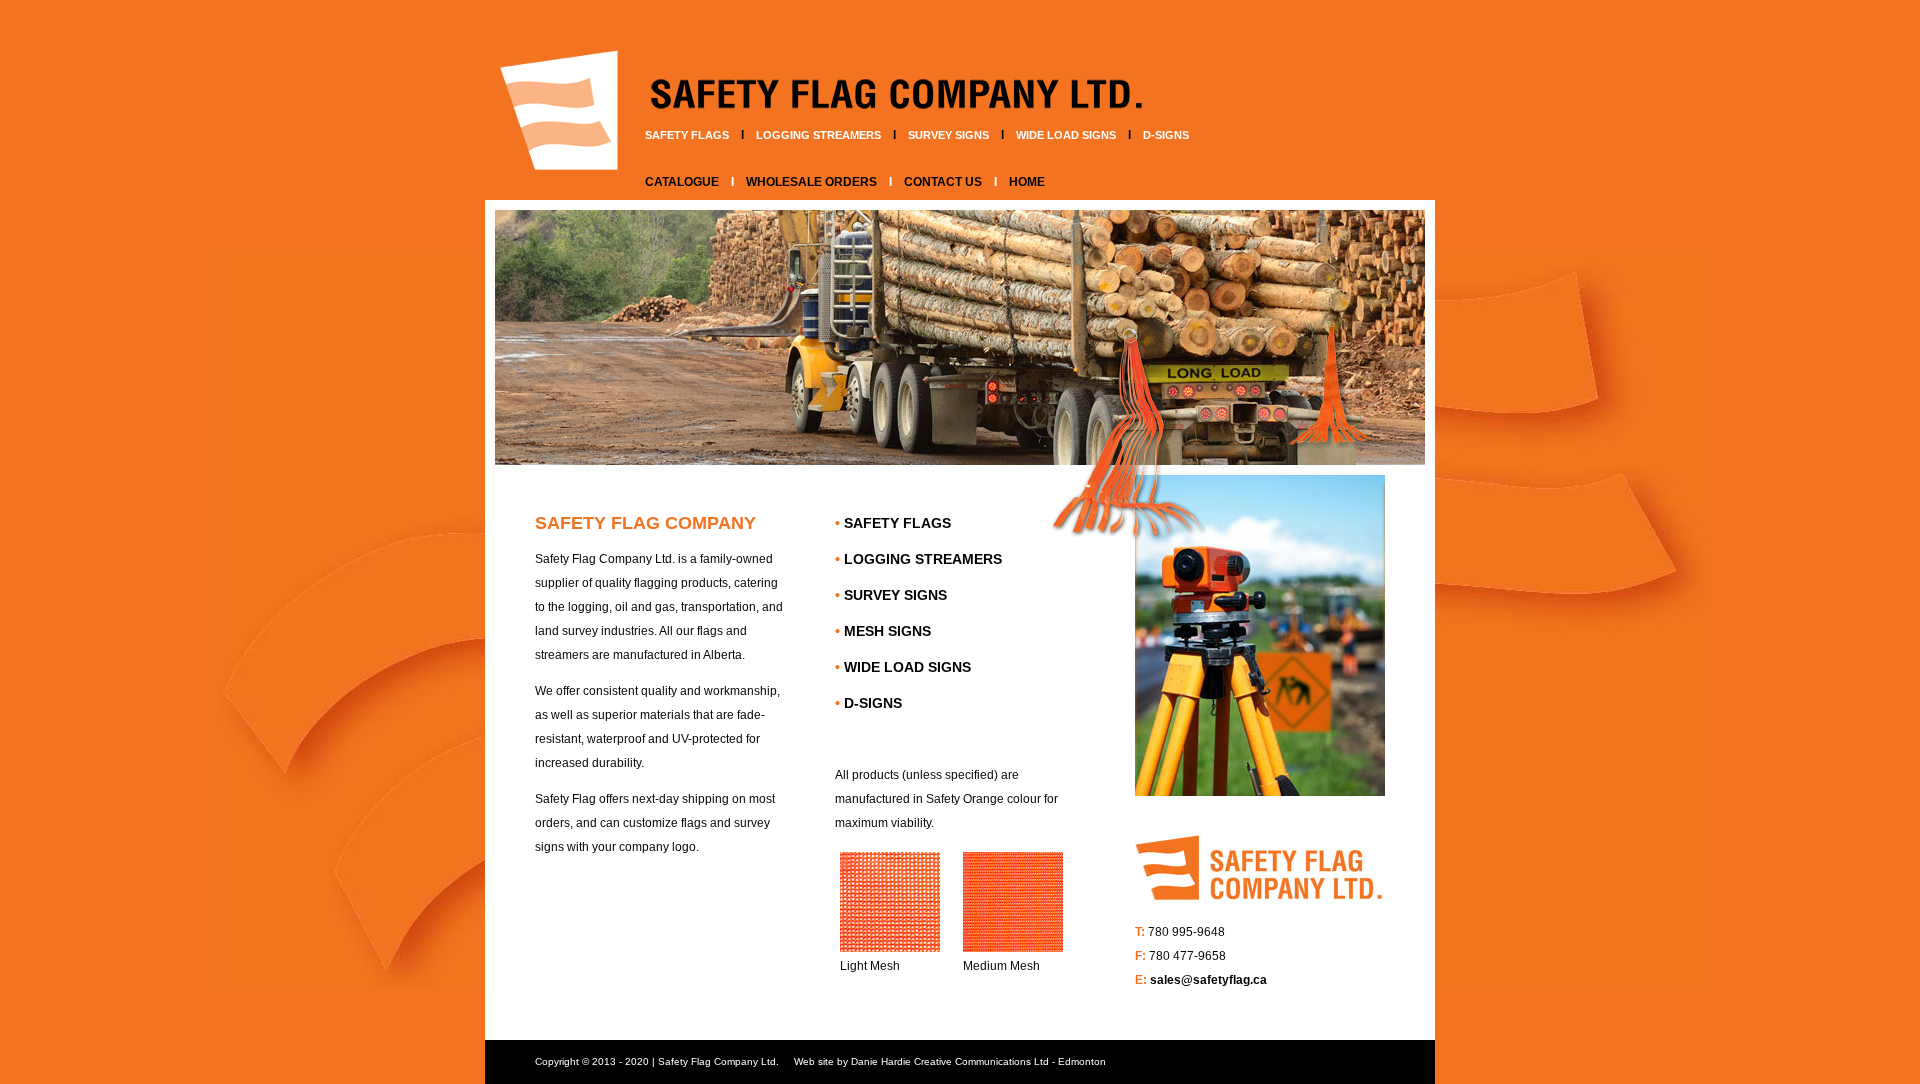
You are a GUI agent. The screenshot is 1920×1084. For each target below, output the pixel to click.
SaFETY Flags (687, 135)
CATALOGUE (682, 182)
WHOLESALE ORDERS (811, 182)
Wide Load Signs (1066, 135)
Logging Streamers (818, 135)
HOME (1027, 182)
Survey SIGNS (948, 135)
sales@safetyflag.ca (1208, 980)
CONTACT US (943, 182)
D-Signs (1166, 135)
